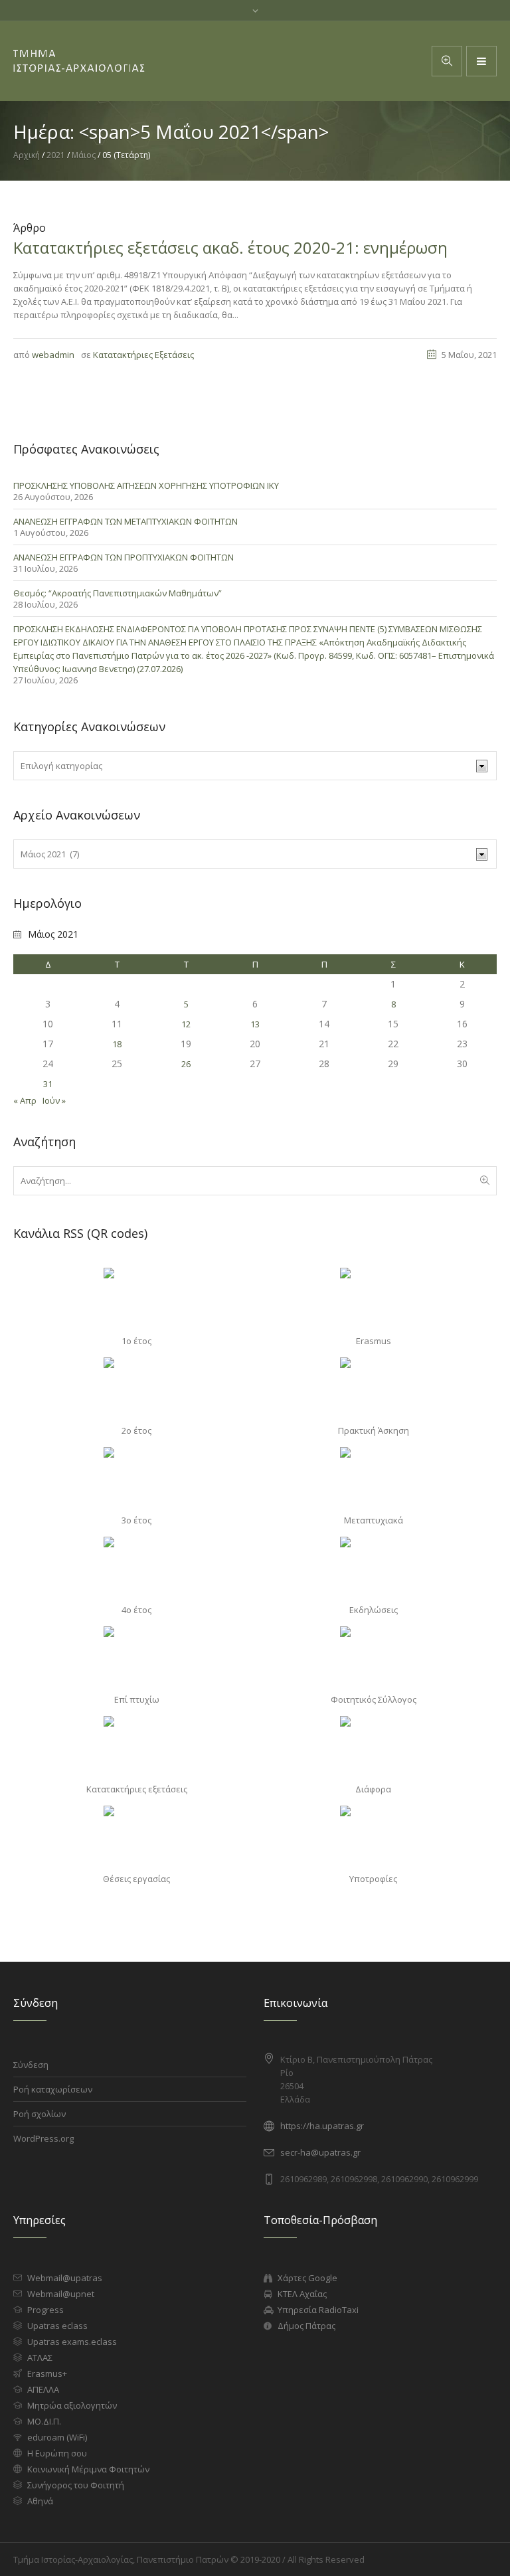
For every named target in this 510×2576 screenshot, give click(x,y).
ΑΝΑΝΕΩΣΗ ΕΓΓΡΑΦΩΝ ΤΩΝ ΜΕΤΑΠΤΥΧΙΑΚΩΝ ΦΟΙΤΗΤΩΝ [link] (126, 521)
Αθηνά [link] (40, 2501)
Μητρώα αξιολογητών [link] (72, 2405)
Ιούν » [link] (54, 1100)
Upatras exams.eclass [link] (72, 2342)
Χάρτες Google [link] (307, 2278)
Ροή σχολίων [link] (40, 2114)
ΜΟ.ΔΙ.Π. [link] (44, 2421)
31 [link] (48, 1084)
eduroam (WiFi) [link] (57, 2437)
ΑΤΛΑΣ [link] (40, 2358)
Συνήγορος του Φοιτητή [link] (76, 2485)
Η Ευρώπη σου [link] (57, 2453)
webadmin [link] (53, 355)
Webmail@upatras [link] (65, 2278)
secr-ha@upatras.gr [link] (320, 2152)
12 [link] (186, 1024)
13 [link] (255, 1024)
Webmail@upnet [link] (61, 2294)
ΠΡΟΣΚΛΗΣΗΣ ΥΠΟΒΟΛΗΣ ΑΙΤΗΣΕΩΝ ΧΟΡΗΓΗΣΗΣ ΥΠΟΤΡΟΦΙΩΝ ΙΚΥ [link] (146, 485)
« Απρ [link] (25, 1100)
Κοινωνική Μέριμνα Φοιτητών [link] (88, 2469)
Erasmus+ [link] (47, 2373)
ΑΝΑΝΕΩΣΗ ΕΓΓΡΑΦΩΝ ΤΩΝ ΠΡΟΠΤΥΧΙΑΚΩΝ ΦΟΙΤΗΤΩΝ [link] (124, 557)
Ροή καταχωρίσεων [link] (53, 2089)
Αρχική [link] (27, 155)
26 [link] (186, 1064)
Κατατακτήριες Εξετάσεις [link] (143, 355)
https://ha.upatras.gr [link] (322, 2126)
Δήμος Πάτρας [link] (306, 2326)
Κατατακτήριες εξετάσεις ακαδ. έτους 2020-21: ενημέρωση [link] (230, 247)
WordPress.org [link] (43, 2138)
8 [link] (393, 1004)
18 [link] (117, 1044)
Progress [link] (45, 2310)
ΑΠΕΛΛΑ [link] (43, 2389)
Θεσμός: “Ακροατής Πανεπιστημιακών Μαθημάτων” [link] (118, 593)
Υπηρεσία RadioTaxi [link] (318, 2310)
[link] (481, 61)
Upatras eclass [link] (57, 2326)
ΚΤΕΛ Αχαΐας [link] (302, 2294)
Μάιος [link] (84, 155)
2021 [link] (56, 155)
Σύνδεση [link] (31, 2065)
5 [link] (186, 1004)
